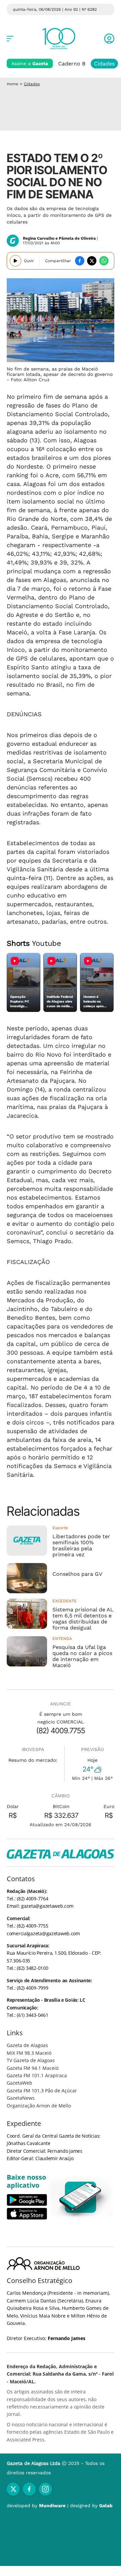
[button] (109, 39)
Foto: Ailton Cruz (30, 380)
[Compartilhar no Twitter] (92, 261)
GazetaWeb (19, 2083)
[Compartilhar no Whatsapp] (104, 261)
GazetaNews (21, 2098)
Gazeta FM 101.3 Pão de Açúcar (42, 2091)
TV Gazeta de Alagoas (31, 2060)
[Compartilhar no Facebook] (80, 261)
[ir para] (81, 2197)
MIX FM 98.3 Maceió (29, 2053)
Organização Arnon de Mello (39, 2106)
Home (12, 84)
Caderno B (72, 64)
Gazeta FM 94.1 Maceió (33, 2068)
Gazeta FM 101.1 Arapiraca (37, 2075)
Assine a (30, 63)
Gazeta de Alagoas (27, 2045)
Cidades (104, 64)
